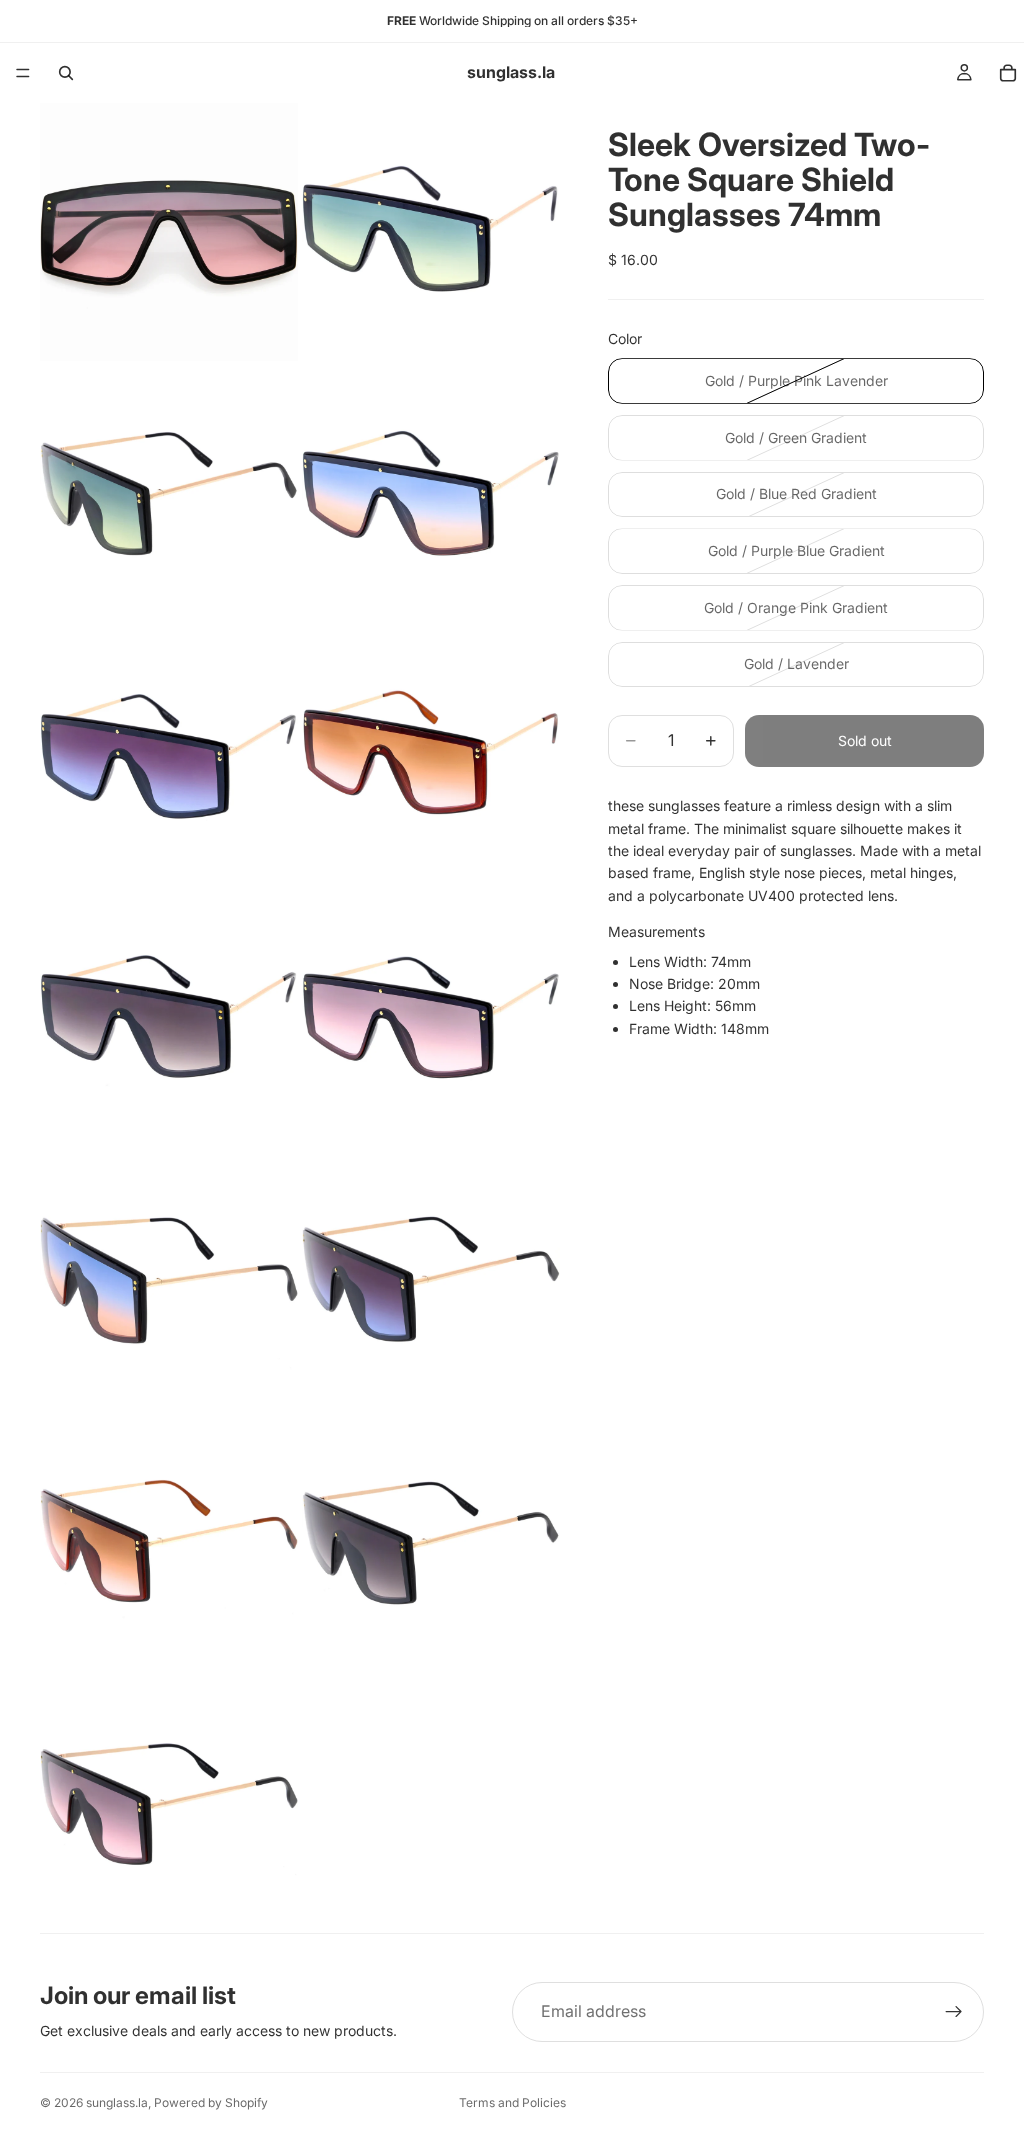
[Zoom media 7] (169, 1018)
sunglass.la (117, 2102)
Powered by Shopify (211, 2102)
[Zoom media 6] (431, 756)
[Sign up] (954, 2012)
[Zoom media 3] (169, 494)
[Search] (66, 73)
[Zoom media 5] (169, 756)
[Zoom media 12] (431, 1542)
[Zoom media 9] (169, 1280)
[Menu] (23, 73)
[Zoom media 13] (169, 1804)
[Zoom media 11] (169, 1542)
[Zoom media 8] (431, 1018)
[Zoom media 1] (169, 232)
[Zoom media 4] (431, 494)
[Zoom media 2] (431, 232)
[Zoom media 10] (431, 1280)
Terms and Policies (512, 2102)
